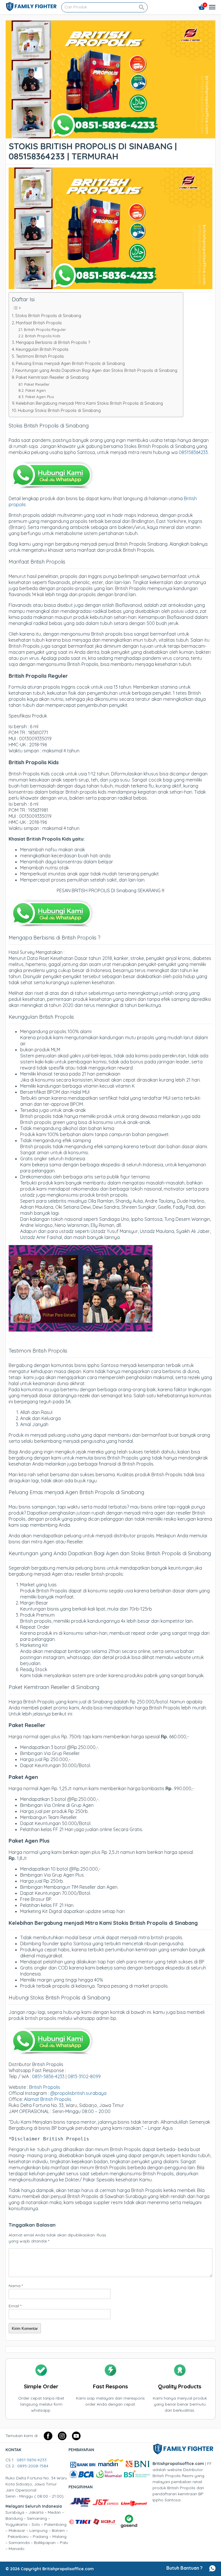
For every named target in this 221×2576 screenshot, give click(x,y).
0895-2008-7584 (33, 2466)
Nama (16, 2286)
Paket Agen (36, 390)
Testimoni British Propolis (40, 356)
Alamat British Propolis (48, 2099)
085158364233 (193, 452)
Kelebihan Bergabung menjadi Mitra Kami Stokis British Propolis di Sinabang (89, 403)
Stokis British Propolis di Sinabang (48, 316)
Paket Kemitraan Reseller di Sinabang (52, 377)
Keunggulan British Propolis (42, 349)
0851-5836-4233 (48, 2076)
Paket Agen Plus (40, 397)
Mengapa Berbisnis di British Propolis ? (53, 342)
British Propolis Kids (43, 336)
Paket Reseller (37, 384)
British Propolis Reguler (45, 329)
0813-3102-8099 (84, 2076)
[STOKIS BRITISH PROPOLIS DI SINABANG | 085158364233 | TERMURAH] (110, 135)
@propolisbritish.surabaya (78, 2093)
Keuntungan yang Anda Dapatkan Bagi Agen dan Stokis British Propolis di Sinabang (96, 370)
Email (15, 2306)
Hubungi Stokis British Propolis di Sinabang (59, 410)
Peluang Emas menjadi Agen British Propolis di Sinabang (70, 364)
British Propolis (45, 2087)
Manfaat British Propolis (39, 323)
